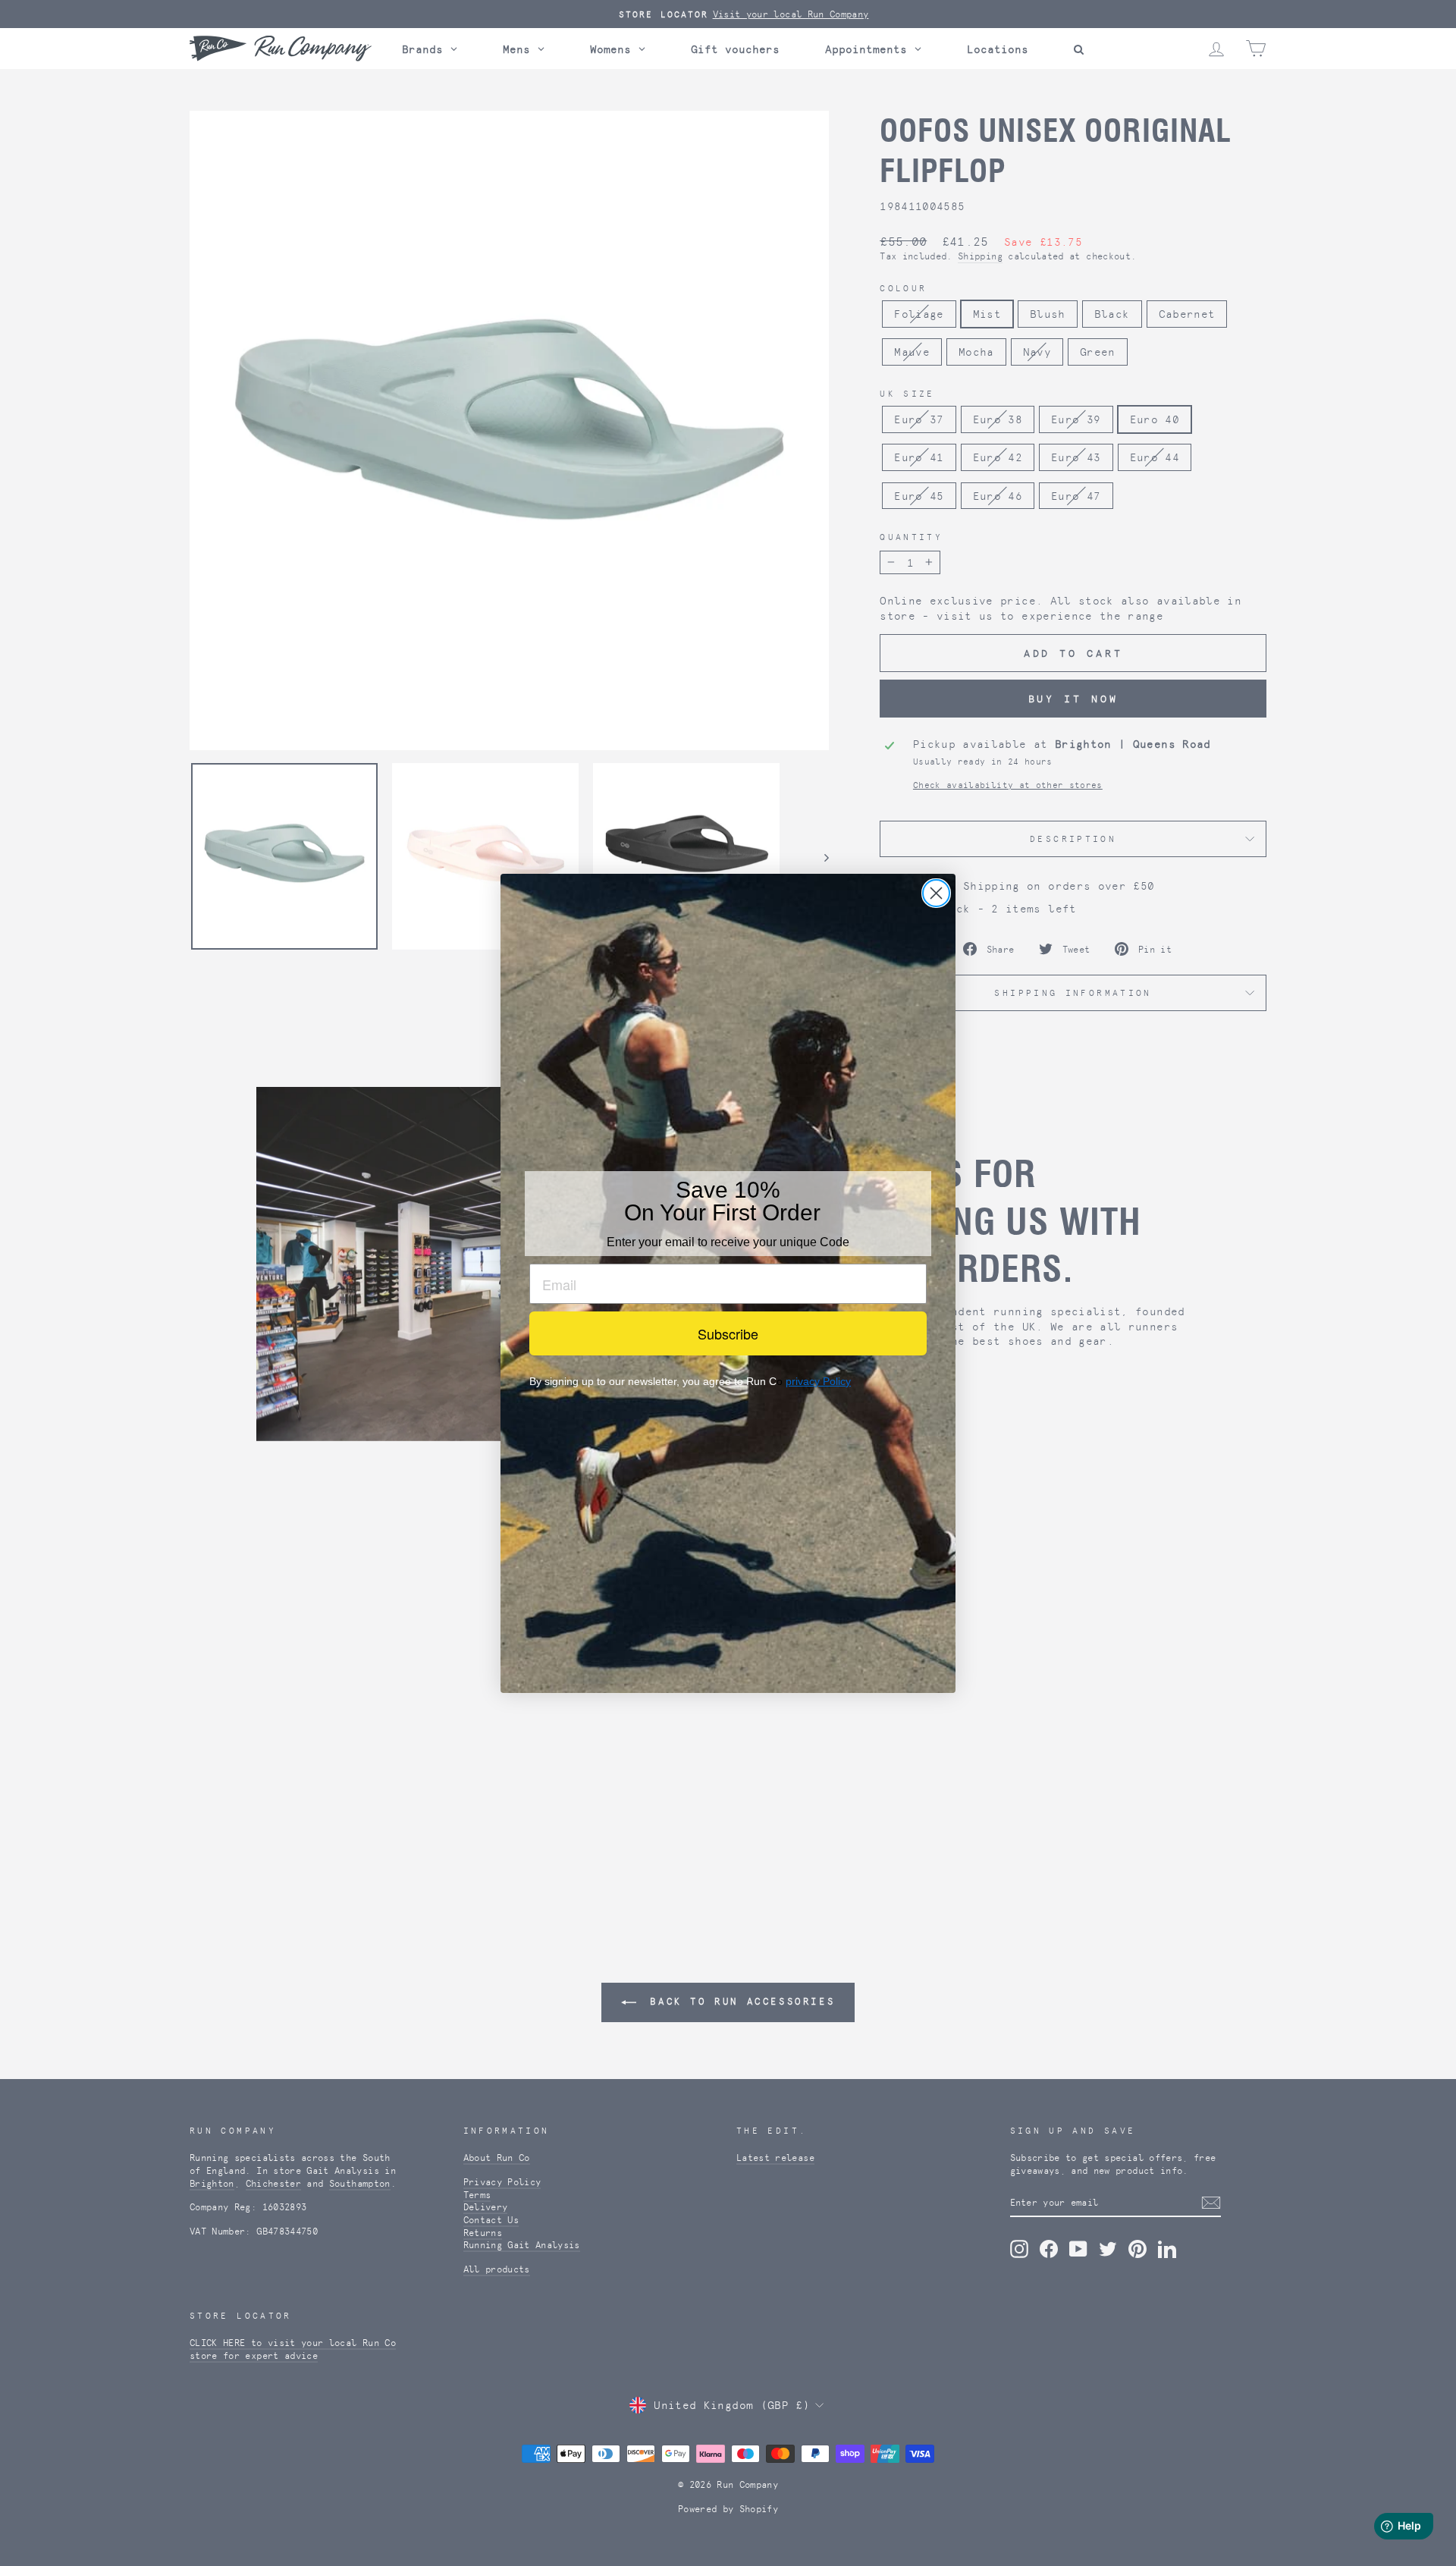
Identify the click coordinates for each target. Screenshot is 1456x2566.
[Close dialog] (936, 893)
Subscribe (728, 1333)
